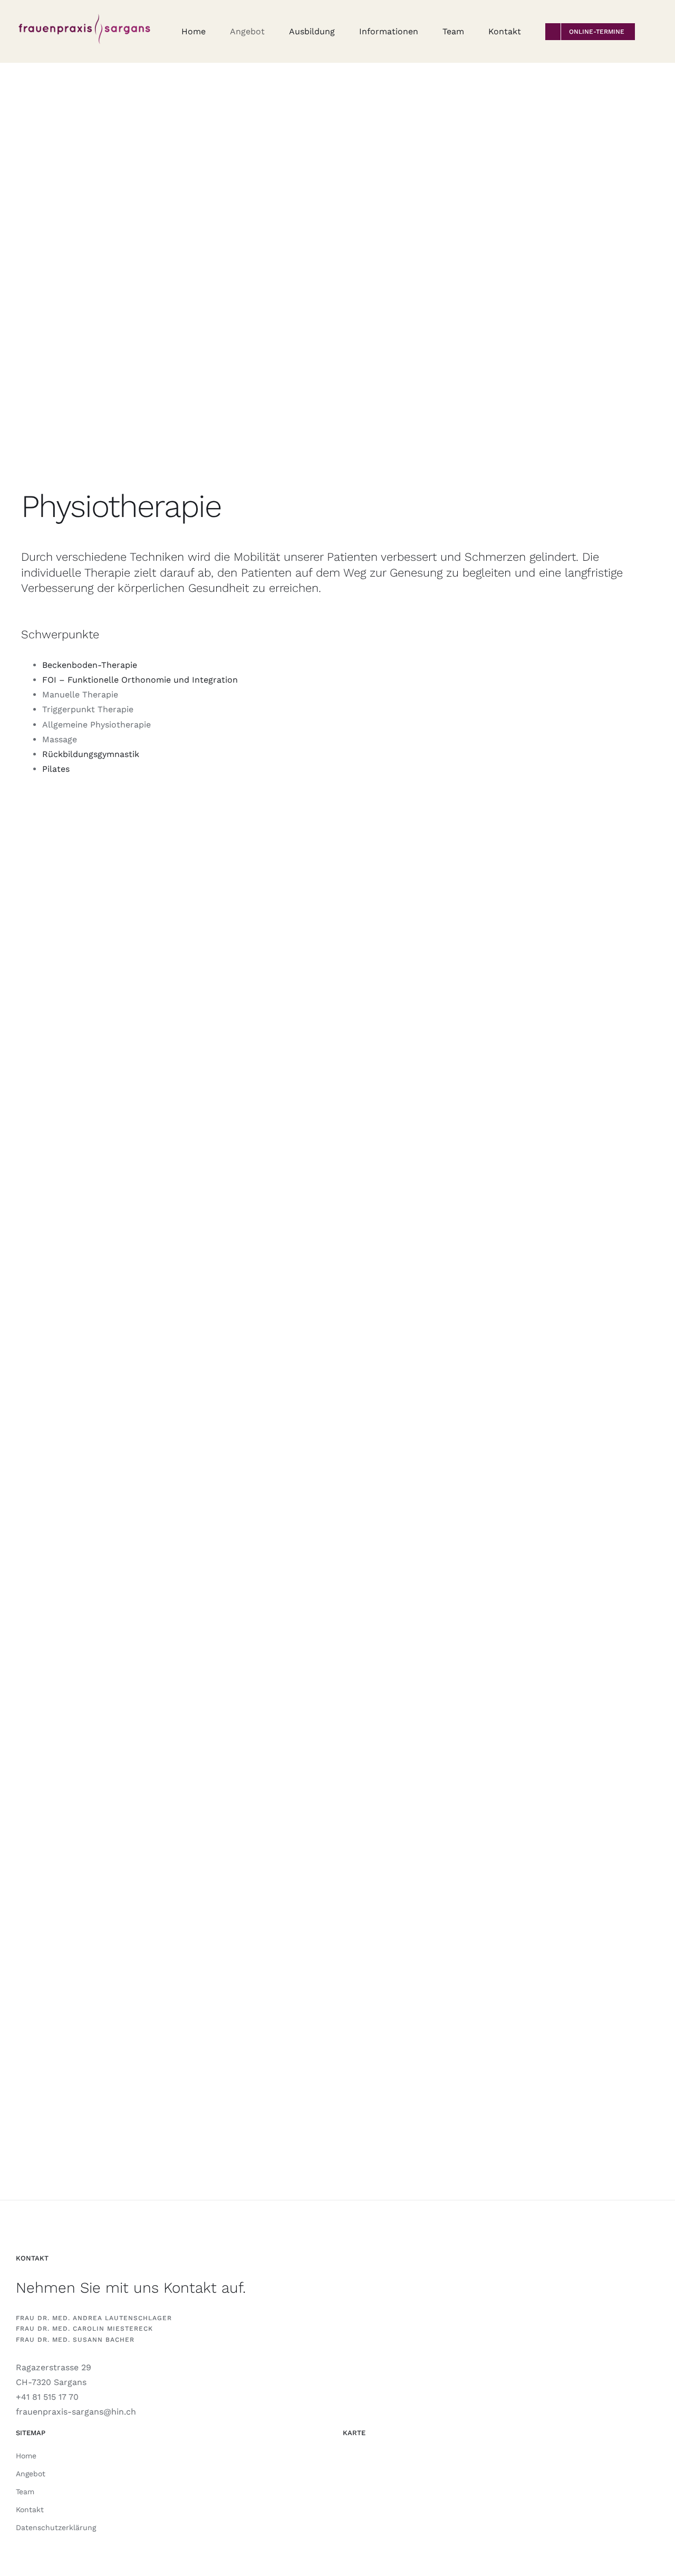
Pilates (56, 769)
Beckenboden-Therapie (90, 665)
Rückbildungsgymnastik (91, 754)
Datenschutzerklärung (56, 2527)
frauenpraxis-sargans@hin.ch (76, 2412)
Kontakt (30, 2510)
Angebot (31, 2474)
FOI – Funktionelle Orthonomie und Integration (140, 680)
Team (25, 2492)
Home (26, 2456)
